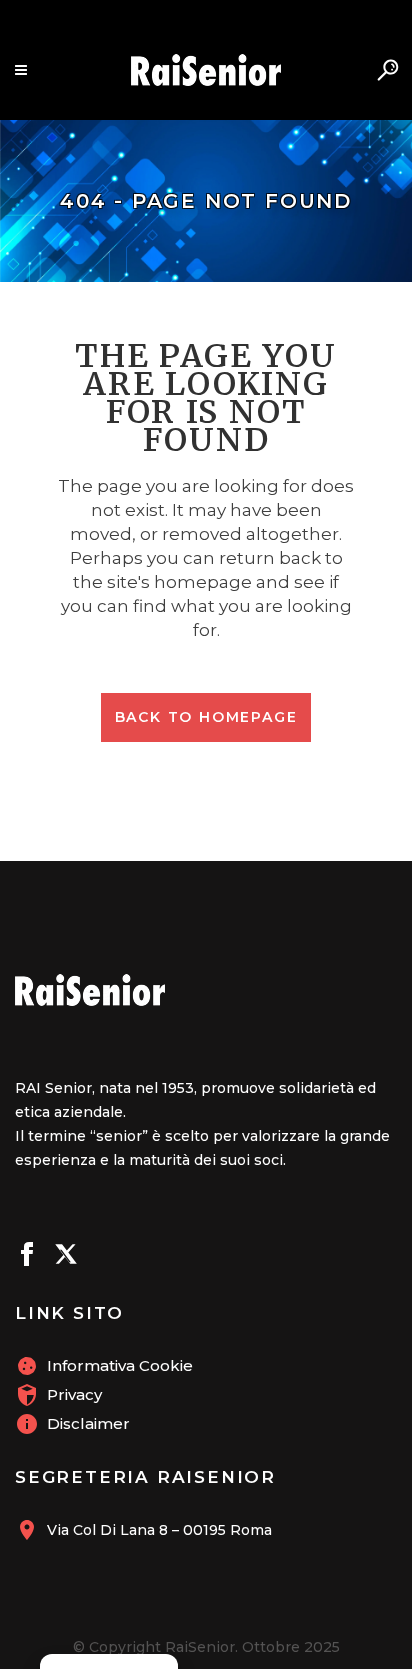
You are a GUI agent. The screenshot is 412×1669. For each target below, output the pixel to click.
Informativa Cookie (120, 1365)
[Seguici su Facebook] (27, 1257)
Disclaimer (88, 1423)
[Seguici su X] (66, 1257)
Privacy (74, 1394)
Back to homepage (206, 717)
